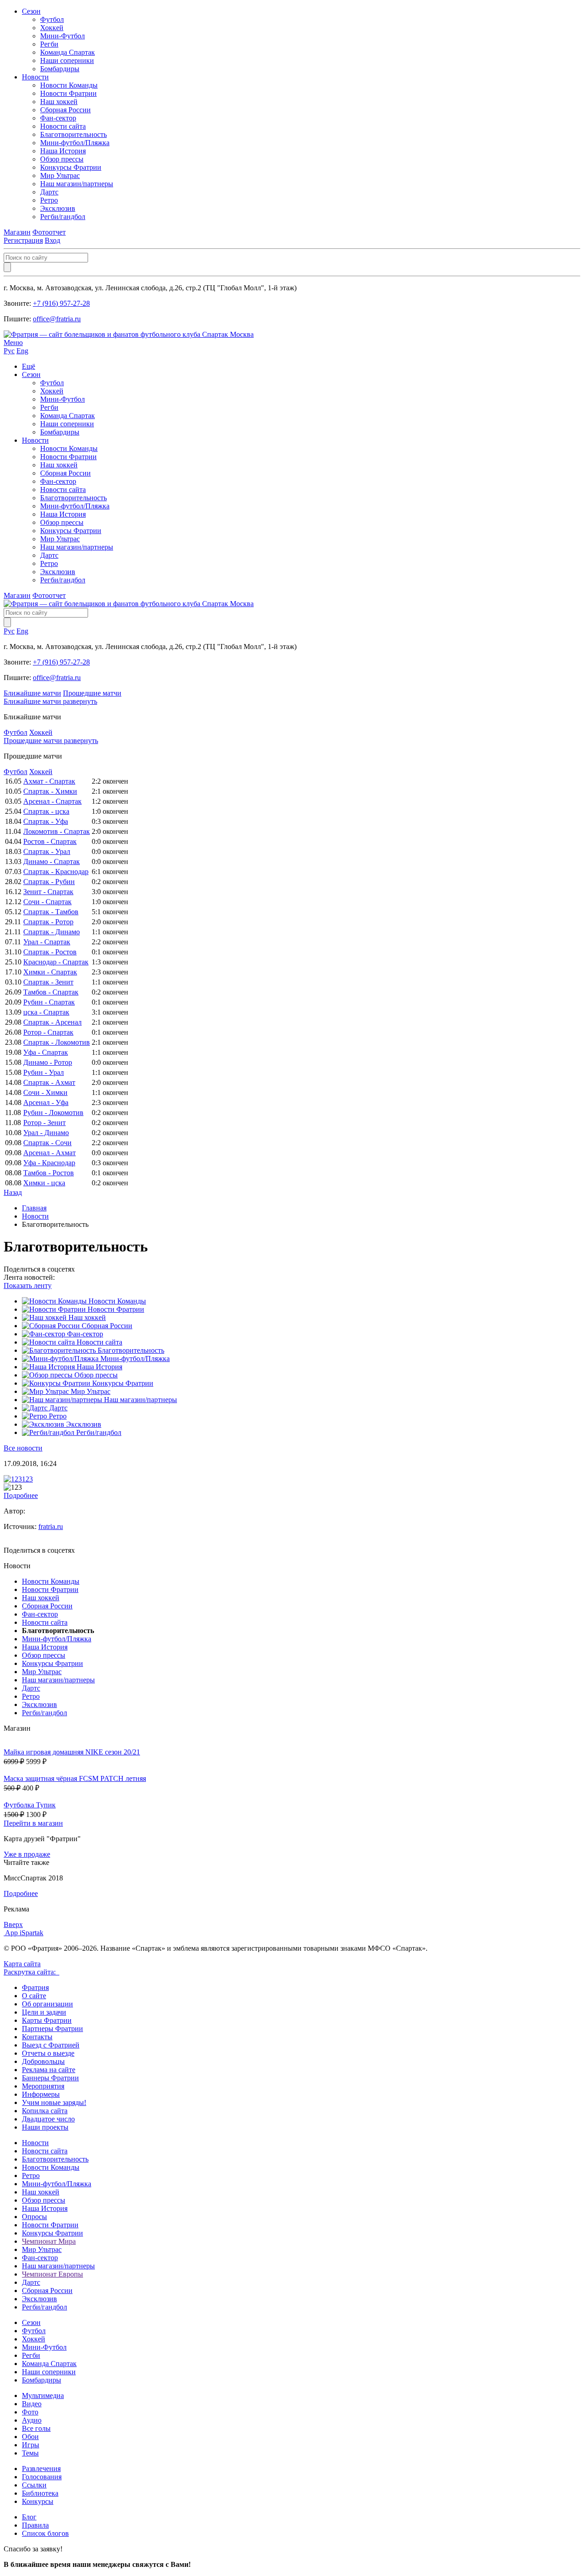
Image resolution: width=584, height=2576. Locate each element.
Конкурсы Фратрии (71, 167)
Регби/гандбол (63, 217)
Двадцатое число (48, 2119)
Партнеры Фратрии (52, 2029)
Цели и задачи (44, 2012)
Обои (30, 2437)
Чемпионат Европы (52, 2274)
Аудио (32, 2420)
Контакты (37, 2037)
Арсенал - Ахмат (50, 1153)
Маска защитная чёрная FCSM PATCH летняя (75, 1778)
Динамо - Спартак (52, 861)
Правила (35, 2525)
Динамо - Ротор (48, 1062)
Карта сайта (22, 1964)
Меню (13, 343)
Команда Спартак (68, 52)
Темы (30, 2453)
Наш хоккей (59, 102)
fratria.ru (51, 1526)
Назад (13, 1192)
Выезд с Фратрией (51, 2045)
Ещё (29, 366)
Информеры (41, 2094)
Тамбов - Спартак (51, 992)
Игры (31, 2445)
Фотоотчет (49, 232)
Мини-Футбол (63, 36)
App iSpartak (24, 1933)
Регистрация (23, 240)
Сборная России (65, 110)
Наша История (63, 151)
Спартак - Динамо (52, 932)
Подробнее (21, 1495)
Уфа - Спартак (46, 1052)
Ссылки (34, 2485)
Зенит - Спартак (48, 892)
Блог (29, 2517)
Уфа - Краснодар (49, 1163)
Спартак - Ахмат (49, 1082)
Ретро (49, 200)
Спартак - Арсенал (52, 1022)
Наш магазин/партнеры (77, 184)
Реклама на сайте (49, 2070)
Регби (49, 44)
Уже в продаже (27, 1854)
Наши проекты (45, 2127)
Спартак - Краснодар (56, 872)
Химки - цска (44, 1183)
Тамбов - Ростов (49, 1173)
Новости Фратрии (68, 93)
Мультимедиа (43, 2395)
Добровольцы (43, 2061)
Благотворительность (73, 134)
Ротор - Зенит (44, 1123)
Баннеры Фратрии (50, 2078)
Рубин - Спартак (49, 1002)
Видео (32, 2404)
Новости (35, 77)
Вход (52, 240)
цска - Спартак (46, 1012)
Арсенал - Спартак (52, 801)
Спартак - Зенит (48, 982)
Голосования (42, 2477)
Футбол (52, 19)
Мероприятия (43, 2086)
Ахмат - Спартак (49, 781)
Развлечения (41, 2469)
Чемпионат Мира (49, 2241)
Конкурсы (38, 2501)
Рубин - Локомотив (53, 1113)
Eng (22, 351)
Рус (9, 351)
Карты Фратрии (47, 2020)
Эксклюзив (58, 208)
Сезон (31, 11)
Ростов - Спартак (50, 841)
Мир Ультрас (60, 175)
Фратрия (35, 1987)
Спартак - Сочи (47, 1143)
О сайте (34, 1996)
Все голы (36, 2428)
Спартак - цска (46, 811)
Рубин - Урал (44, 1072)
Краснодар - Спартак (56, 962)
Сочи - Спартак (47, 902)
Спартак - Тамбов (51, 912)
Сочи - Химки (45, 1092)
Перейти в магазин (33, 1823)
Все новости (23, 1448)
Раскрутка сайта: (31, 1972)
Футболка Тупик (30, 1805)
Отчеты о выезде (48, 2053)
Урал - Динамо (46, 1133)
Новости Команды (69, 85)
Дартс (49, 192)
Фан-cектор (58, 118)
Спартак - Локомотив (57, 1042)
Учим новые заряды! (54, 2102)
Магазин (17, 232)
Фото (30, 2412)
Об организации (47, 2004)
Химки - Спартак (50, 972)
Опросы (34, 2217)
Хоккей (52, 28)
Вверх (13, 1924)
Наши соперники (67, 60)
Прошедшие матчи (92, 693)
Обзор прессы (62, 159)
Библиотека (40, 2493)
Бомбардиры (60, 69)
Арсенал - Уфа (46, 1102)
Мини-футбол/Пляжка (75, 143)
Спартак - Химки (50, 791)
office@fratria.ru (57, 319)
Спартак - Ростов (50, 952)
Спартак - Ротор (48, 922)
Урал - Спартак (47, 942)
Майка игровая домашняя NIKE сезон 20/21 (72, 1752)
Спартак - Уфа (46, 821)
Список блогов (45, 2533)
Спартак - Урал (47, 851)
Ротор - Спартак (48, 1032)
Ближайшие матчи (32, 693)
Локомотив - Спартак (57, 831)
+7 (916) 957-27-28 (61, 303)
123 (27, 1479)
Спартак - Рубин (49, 882)
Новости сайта (63, 126)
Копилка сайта (45, 2111)
